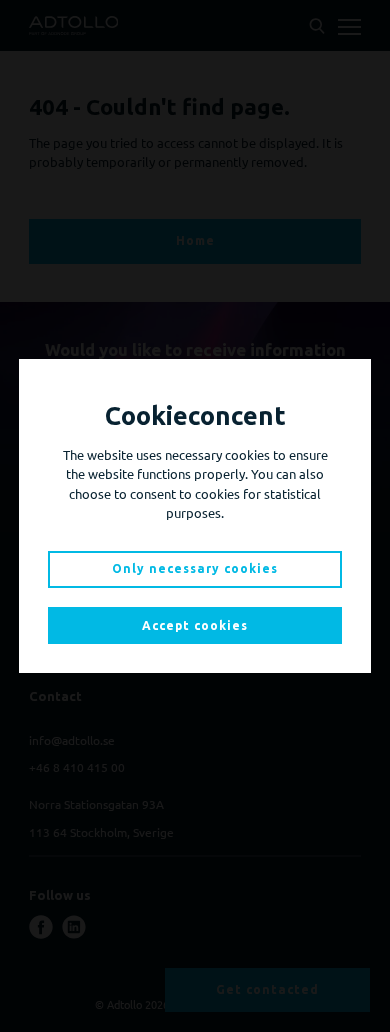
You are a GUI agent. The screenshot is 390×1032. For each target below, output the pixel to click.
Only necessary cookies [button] (195, 568)
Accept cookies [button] (195, 625)
